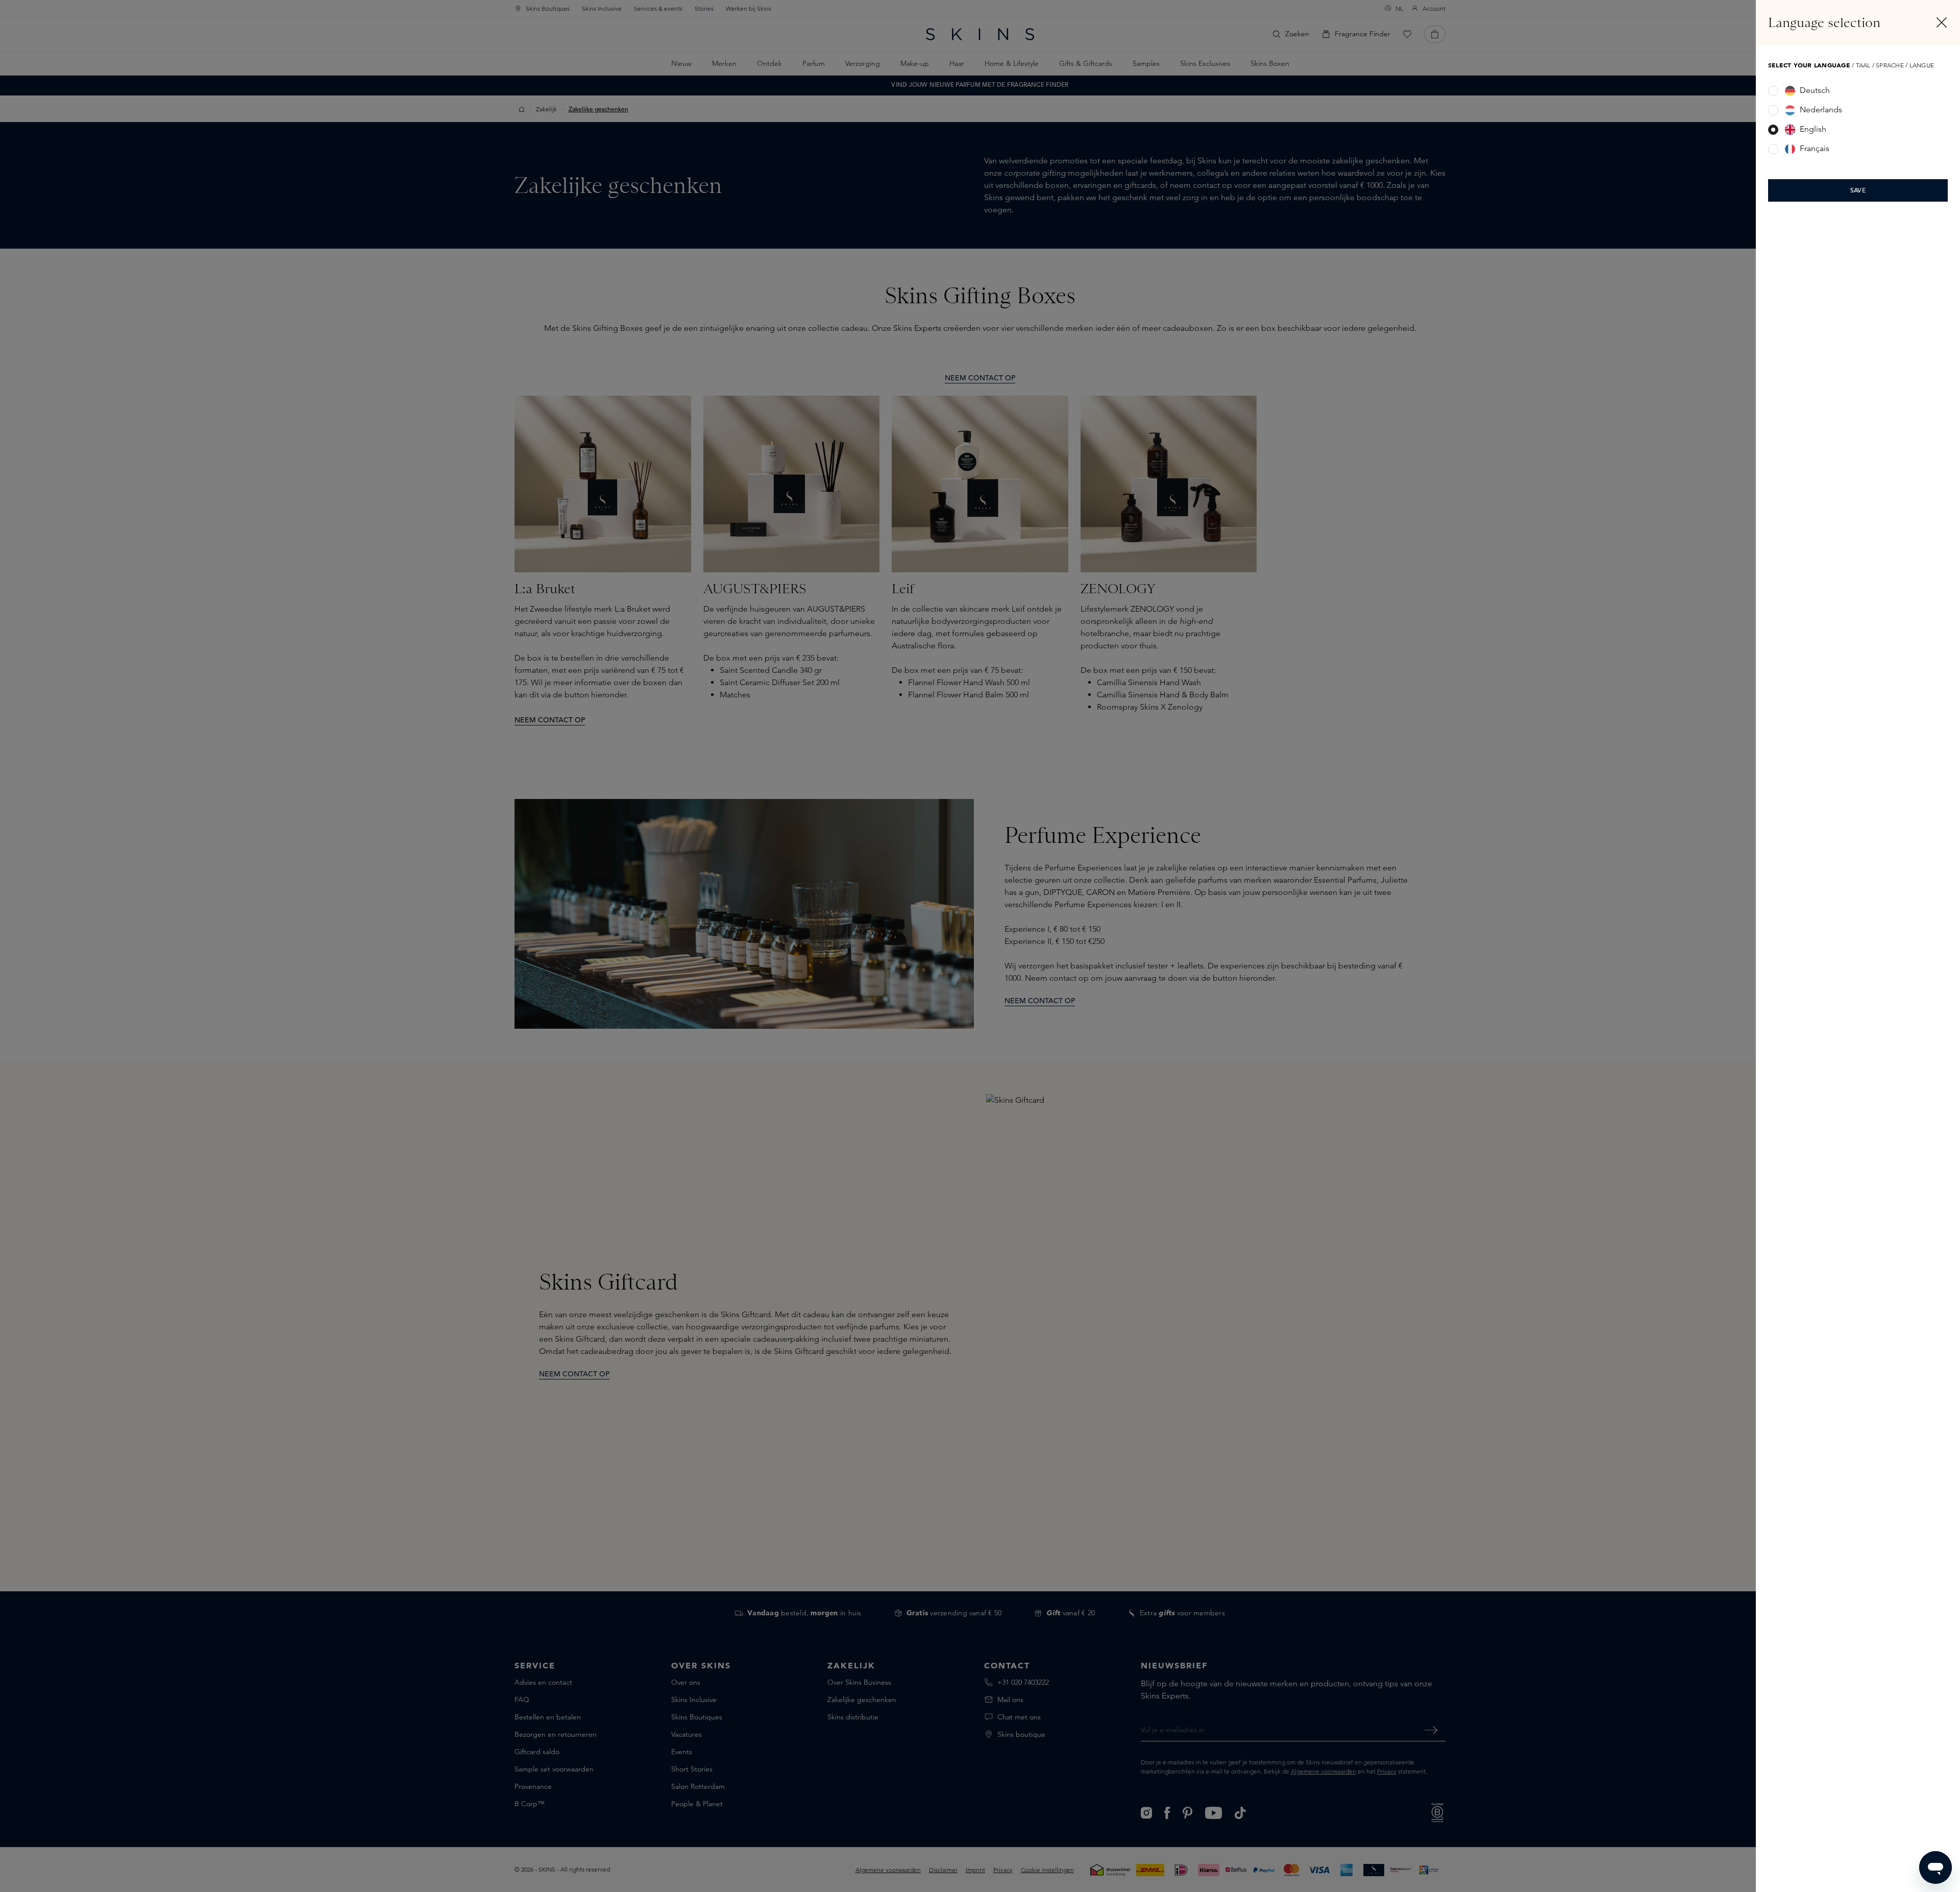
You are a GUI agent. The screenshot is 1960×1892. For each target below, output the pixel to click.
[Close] (1942, 22)
